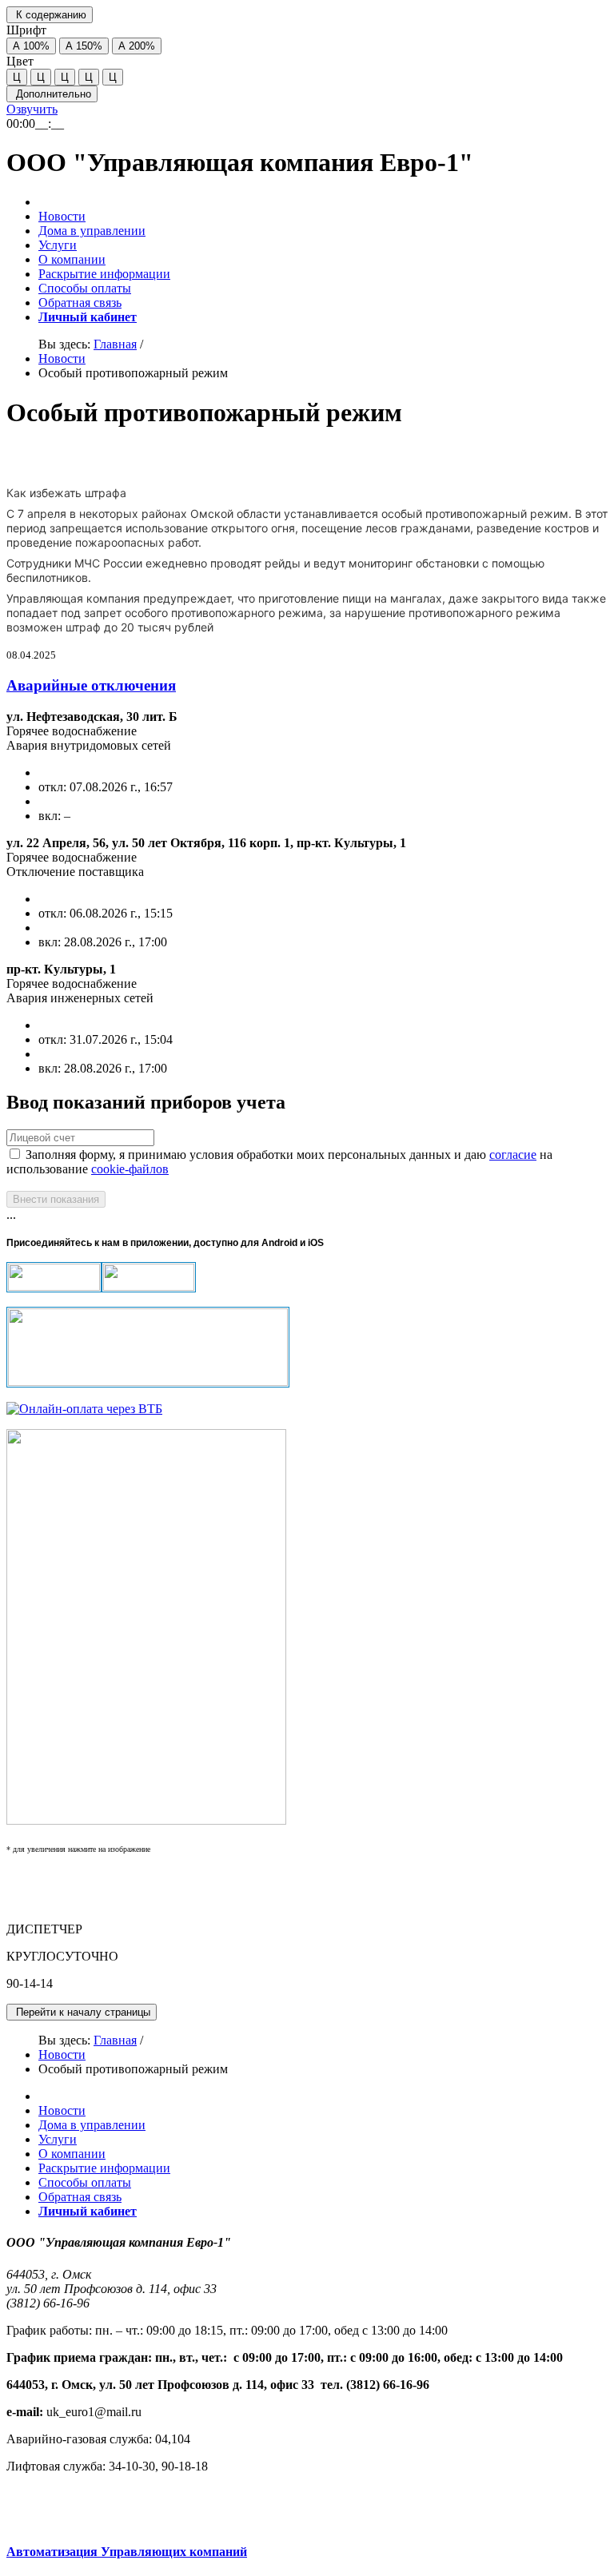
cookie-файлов (130, 1169)
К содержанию (50, 15)
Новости (62, 216)
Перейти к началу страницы (82, 2012)
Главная (115, 344)
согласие (513, 1155)
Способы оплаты (85, 288)
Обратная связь (80, 303)
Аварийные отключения (91, 685)
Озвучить (32, 109)
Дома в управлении (92, 231)
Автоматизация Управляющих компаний (127, 2552)
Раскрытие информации (104, 274)
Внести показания (56, 1199)
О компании (72, 259)
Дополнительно (52, 94)
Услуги (58, 245)
